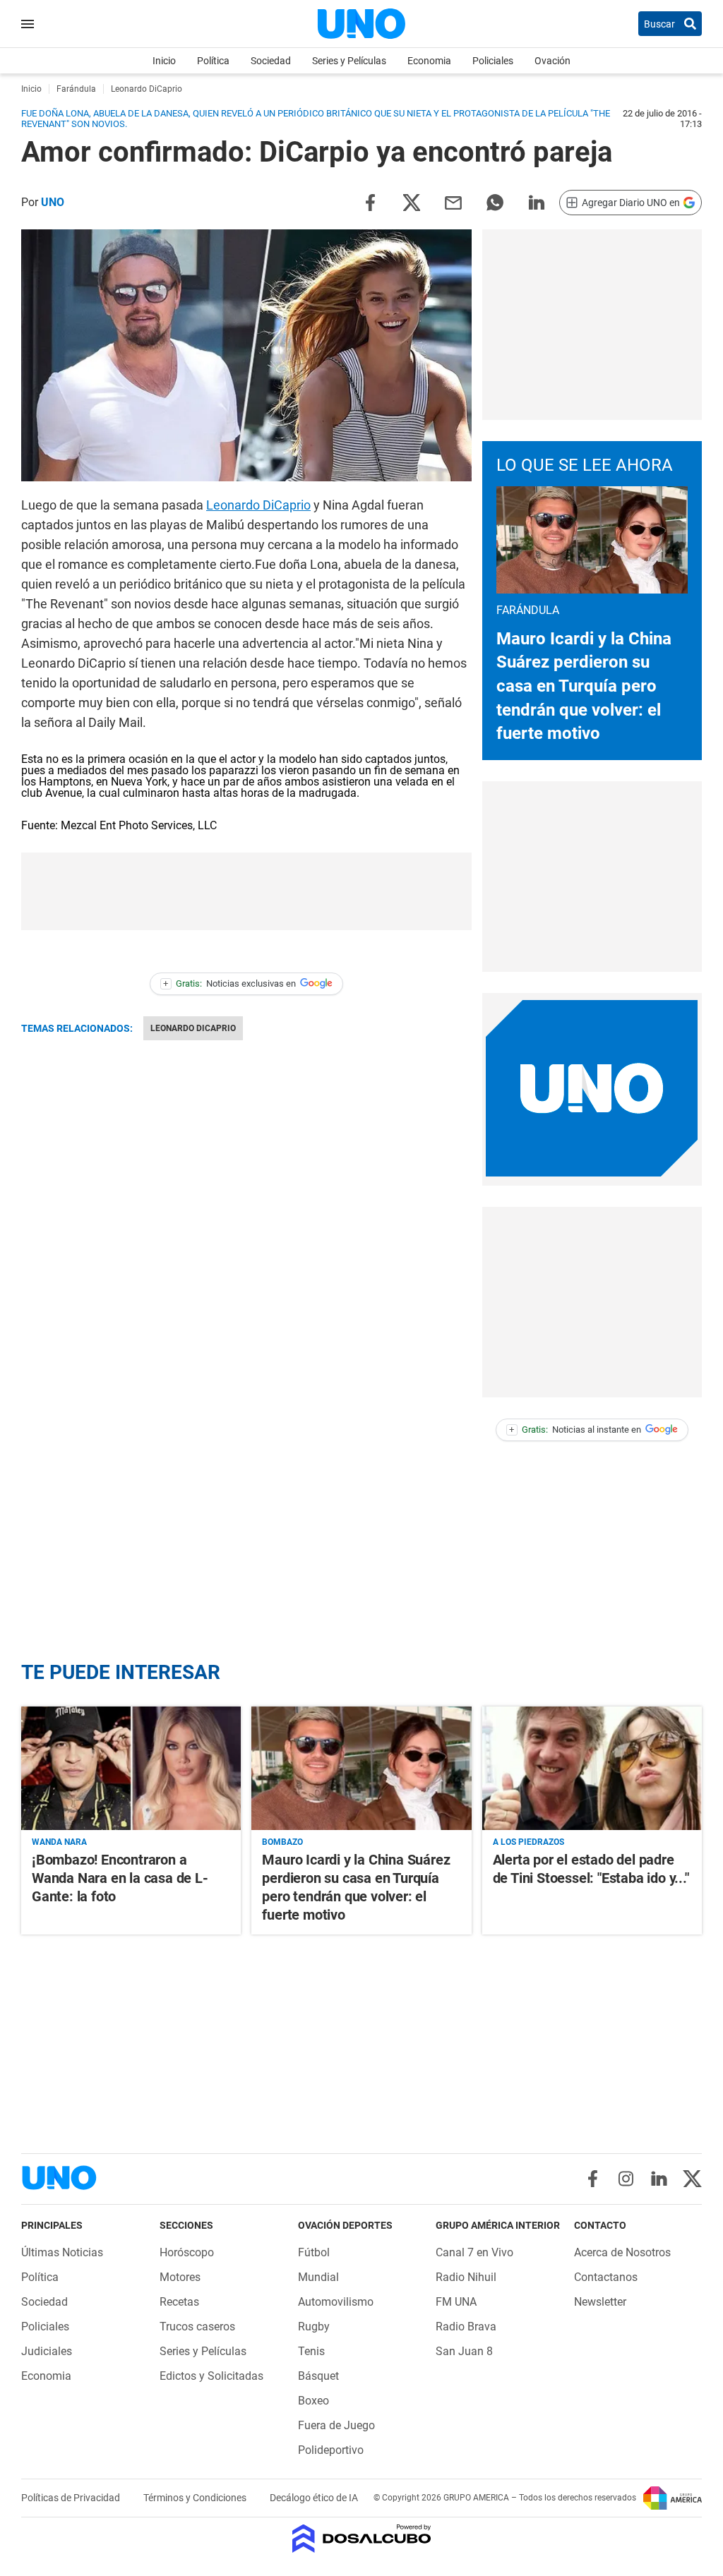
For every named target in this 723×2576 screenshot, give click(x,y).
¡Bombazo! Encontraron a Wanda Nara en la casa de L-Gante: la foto (120, 1878)
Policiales (493, 61)
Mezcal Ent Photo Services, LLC (139, 825)
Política (213, 61)
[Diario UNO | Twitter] (692, 2179)
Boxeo (313, 2401)
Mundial (318, 2277)
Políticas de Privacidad (72, 2498)
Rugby (314, 2327)
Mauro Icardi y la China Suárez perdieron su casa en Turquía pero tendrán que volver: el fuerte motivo (584, 686)
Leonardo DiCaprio (258, 505)
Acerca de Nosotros (622, 2252)
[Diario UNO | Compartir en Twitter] (412, 201)
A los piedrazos (528, 1842)
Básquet (318, 2376)
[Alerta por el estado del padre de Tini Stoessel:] (592, 1768)
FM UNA (456, 2302)
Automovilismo (336, 2302)
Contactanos (606, 2277)
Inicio (164, 61)
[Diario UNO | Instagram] (626, 2179)
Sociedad (271, 61)
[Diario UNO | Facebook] (593, 2179)
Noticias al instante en (575, 1430)
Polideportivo (331, 2450)
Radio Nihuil (466, 2277)
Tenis (311, 2351)
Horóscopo (187, 2252)
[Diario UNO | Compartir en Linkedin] (537, 201)
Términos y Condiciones (196, 2498)
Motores (180, 2277)
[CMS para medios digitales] (362, 2540)
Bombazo (282, 1842)
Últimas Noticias (62, 2252)
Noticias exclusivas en (229, 983)
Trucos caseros (197, 2327)
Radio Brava (466, 2327)
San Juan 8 (464, 2351)
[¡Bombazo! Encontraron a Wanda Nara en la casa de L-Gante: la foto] (131, 1768)
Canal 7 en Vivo (474, 2252)
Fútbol (314, 2252)
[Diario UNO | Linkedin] (659, 2179)
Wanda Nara (59, 1842)
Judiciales (47, 2351)
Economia (429, 61)
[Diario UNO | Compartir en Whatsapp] (495, 201)
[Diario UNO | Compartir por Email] (453, 201)
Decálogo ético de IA (314, 2498)
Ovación (552, 61)
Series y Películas (349, 61)
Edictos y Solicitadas (211, 2376)
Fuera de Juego (336, 2425)
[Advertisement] (592, 325)
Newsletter (600, 2302)
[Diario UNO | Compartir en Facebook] (370, 201)
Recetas (179, 2302)
